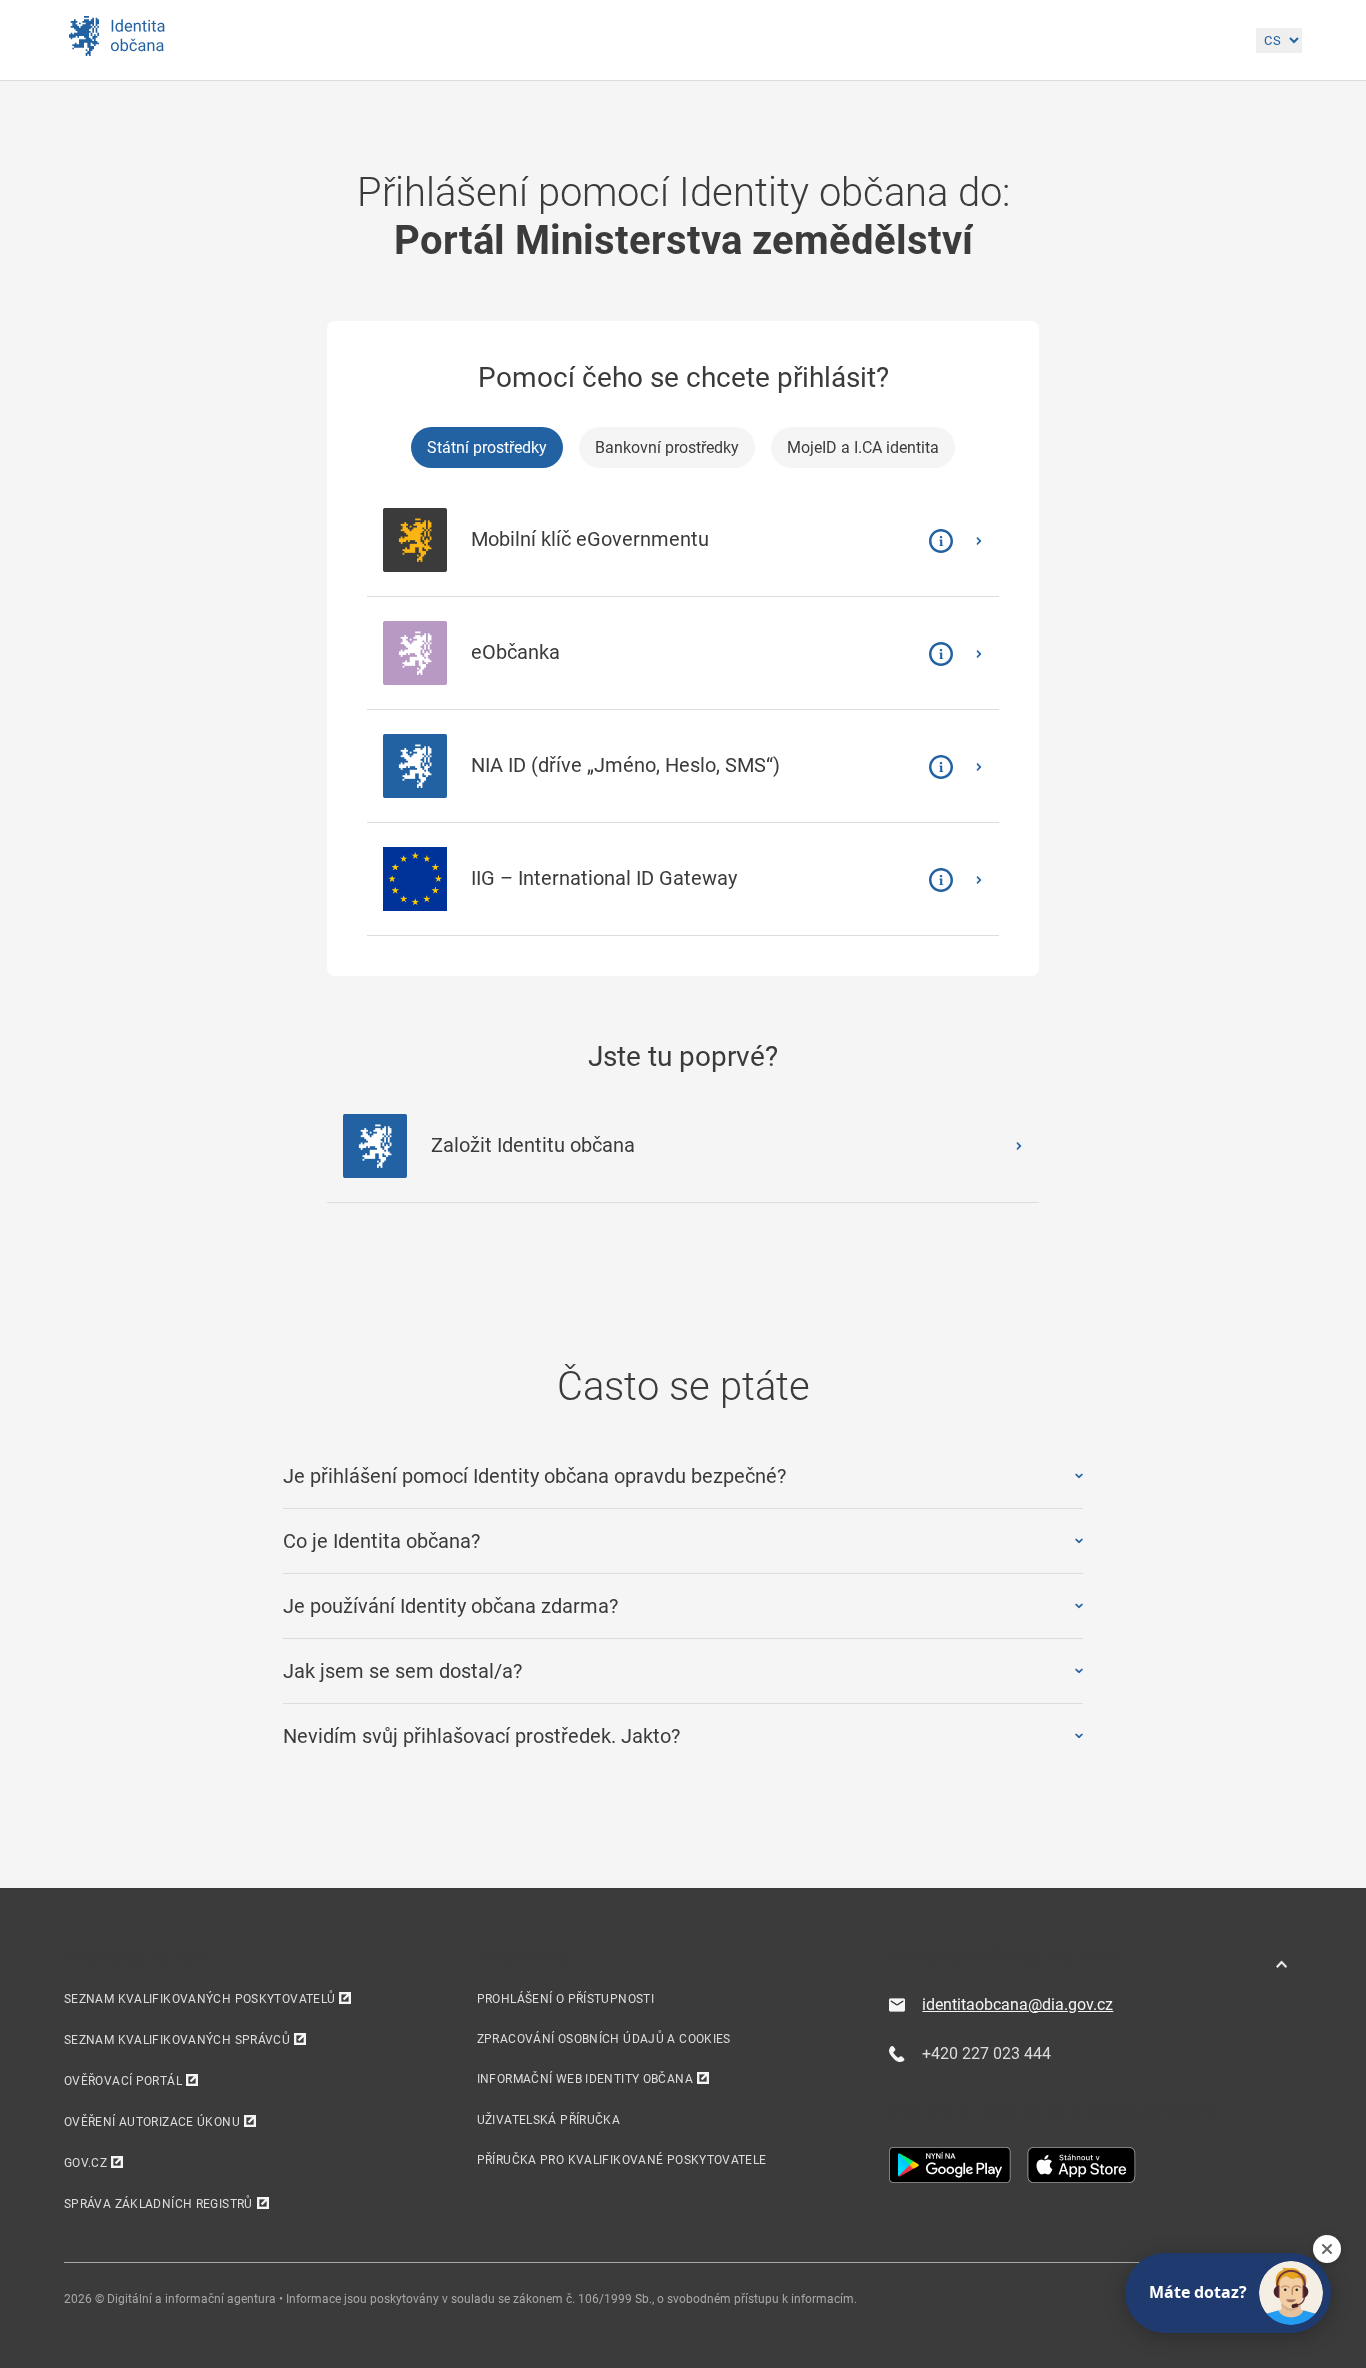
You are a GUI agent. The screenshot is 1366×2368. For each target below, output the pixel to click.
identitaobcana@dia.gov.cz (1017, 2004)
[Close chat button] (1327, 2249)
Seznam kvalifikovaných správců (177, 2040)
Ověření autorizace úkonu (152, 2122)
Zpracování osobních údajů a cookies (604, 2039)
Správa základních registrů (158, 2204)
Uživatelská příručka (548, 2120)
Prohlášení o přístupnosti (565, 1999)
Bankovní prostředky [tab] (667, 447)
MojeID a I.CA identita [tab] (863, 447)
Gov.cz (85, 2163)
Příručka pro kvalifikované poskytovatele (622, 2160)
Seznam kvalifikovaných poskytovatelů (199, 1999)
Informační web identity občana (585, 2079)
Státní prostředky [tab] (487, 447)
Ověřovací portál (123, 2081)
